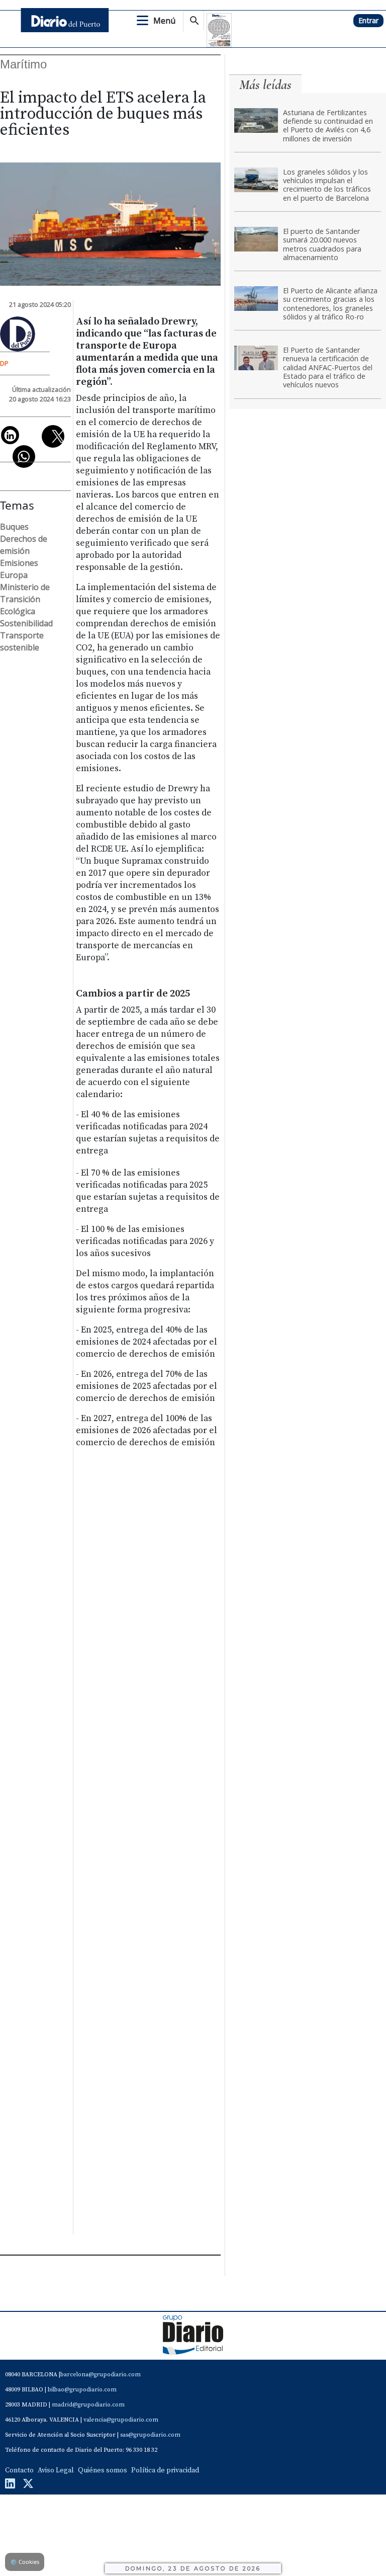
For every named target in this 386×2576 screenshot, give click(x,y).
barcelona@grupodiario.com (101, 2375)
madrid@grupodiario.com (88, 2405)
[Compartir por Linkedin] (10, 435)
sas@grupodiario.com (150, 2435)
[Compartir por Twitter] (53, 436)
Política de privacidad (165, 2470)
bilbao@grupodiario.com (82, 2390)
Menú (164, 21)
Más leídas (265, 85)
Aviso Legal (56, 2470)
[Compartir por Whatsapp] (24, 456)
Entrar (368, 20)
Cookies (25, 2562)
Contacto (19, 2470)
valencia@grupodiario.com (121, 2420)
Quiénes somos (103, 2470)
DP (4, 363)
